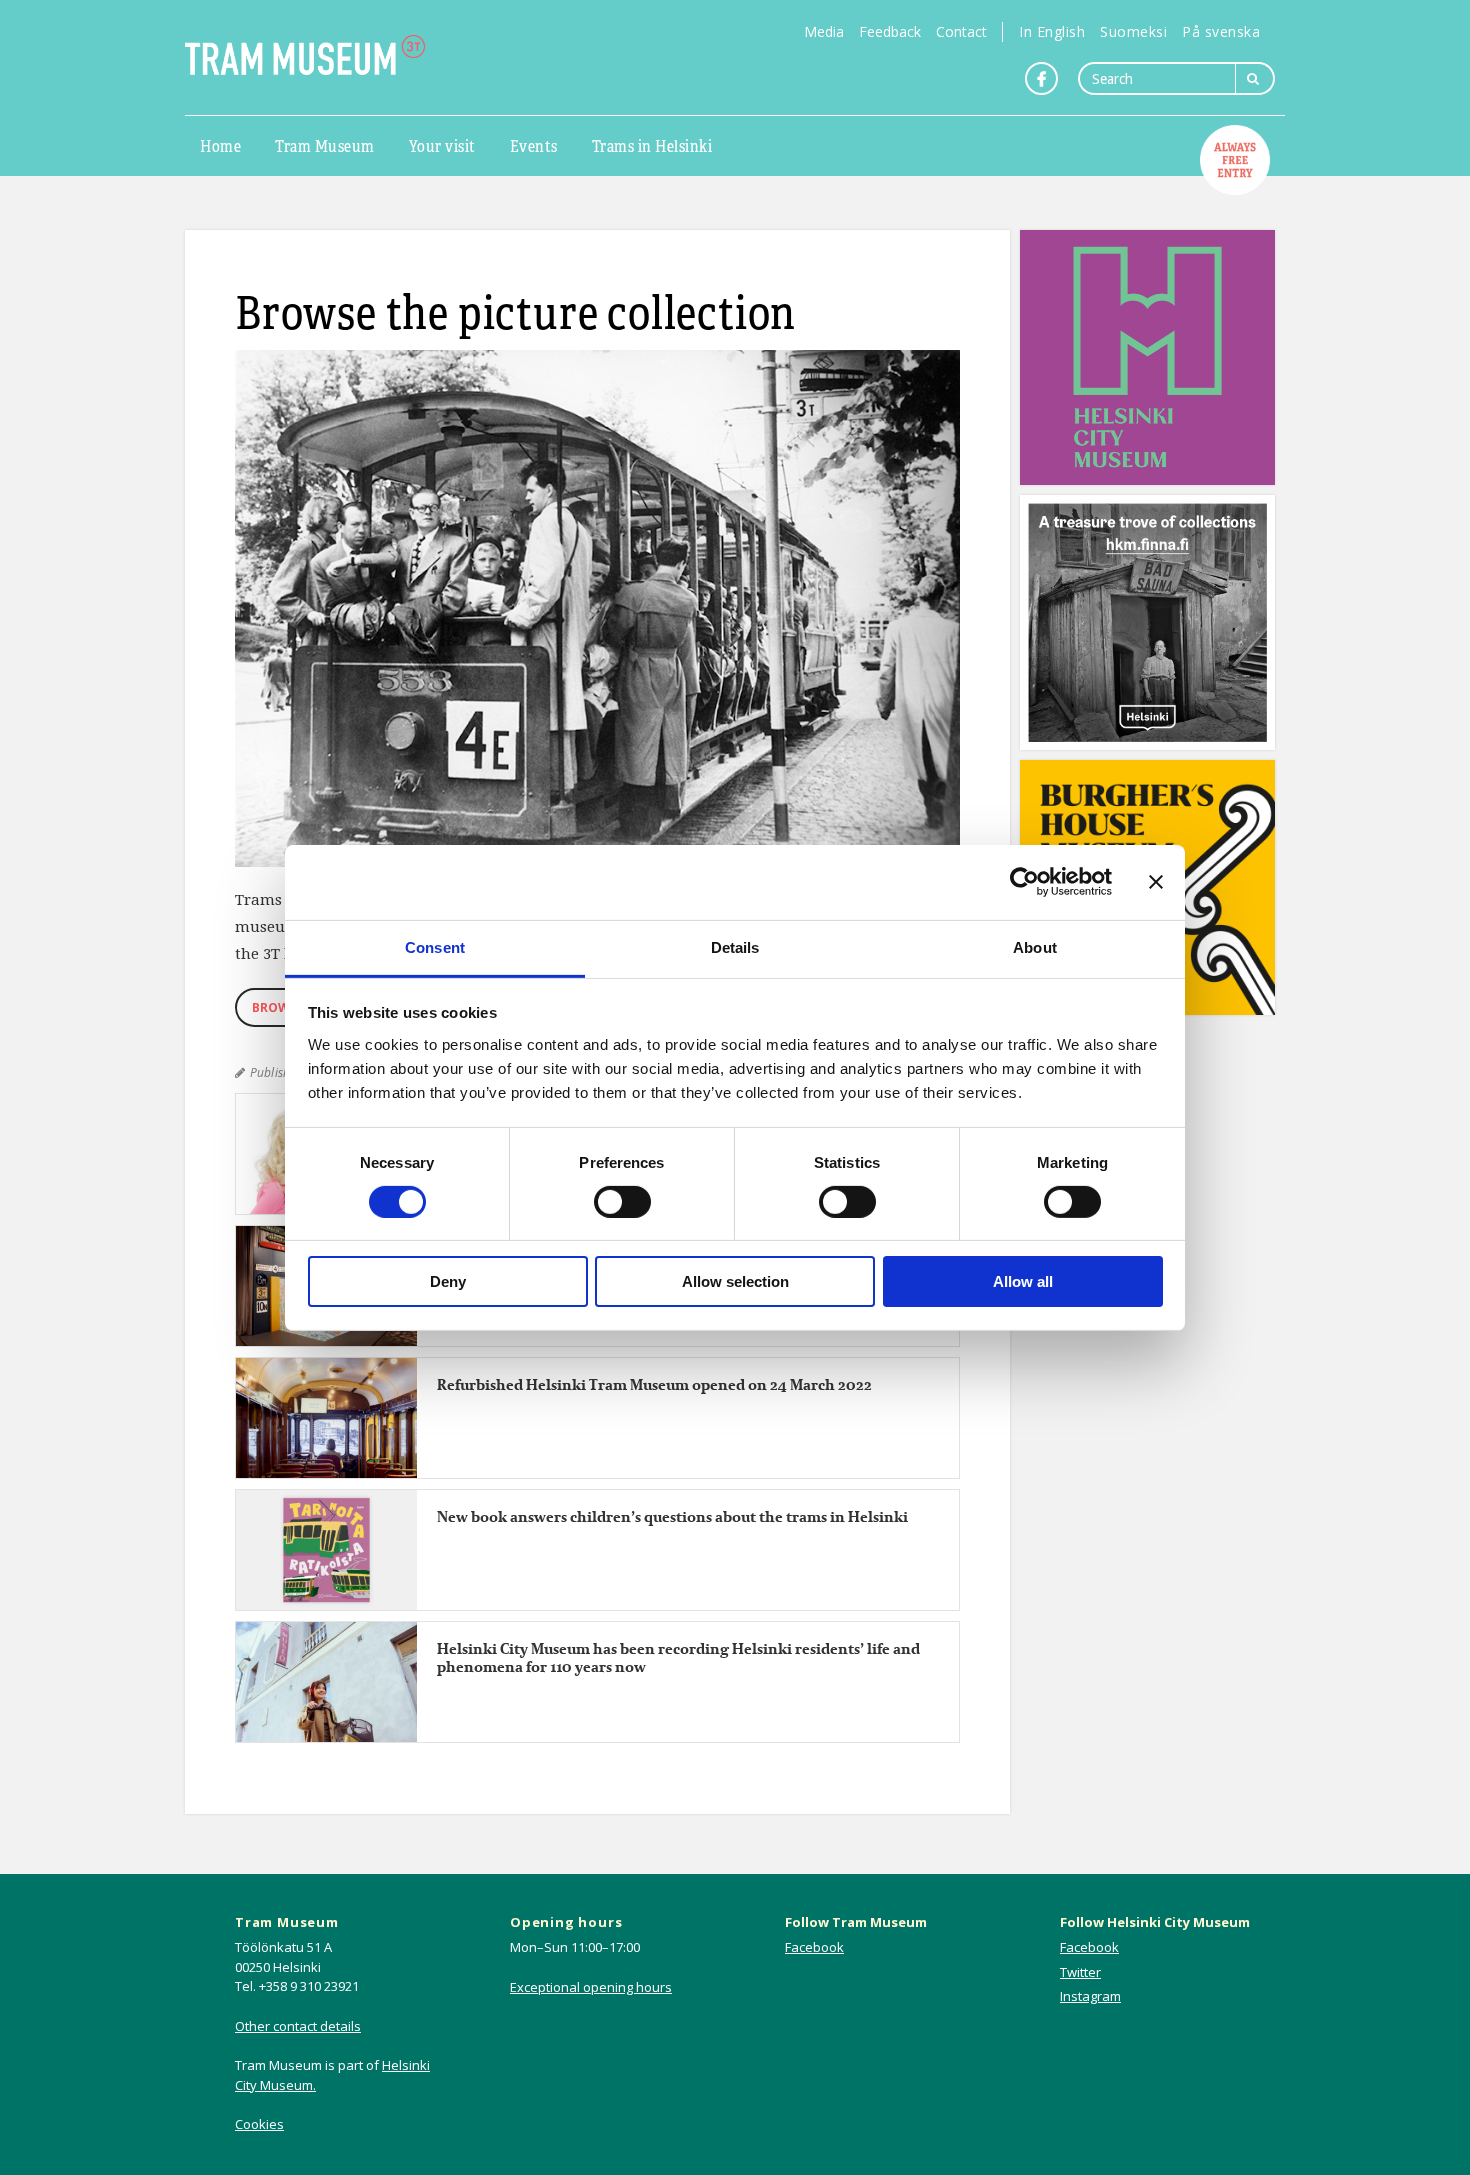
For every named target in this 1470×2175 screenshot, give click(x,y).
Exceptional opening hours (591, 1987)
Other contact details (298, 2026)
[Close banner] (1156, 882)
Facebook (814, 1947)
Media (824, 31)
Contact (961, 31)
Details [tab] (735, 946)
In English (1052, 31)
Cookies (259, 2124)
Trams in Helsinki (652, 145)
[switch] (622, 1202)
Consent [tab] (435, 946)
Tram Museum (325, 145)
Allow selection (735, 1281)
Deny (448, 1281)
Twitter (1080, 1972)
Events (534, 145)
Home (220, 145)
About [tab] (1035, 946)
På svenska (1221, 31)
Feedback (890, 31)
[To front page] (305, 55)
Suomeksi (1133, 31)
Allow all (1023, 1281)
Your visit (442, 145)
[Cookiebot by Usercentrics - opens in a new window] (1024, 882)
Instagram (1090, 1996)
